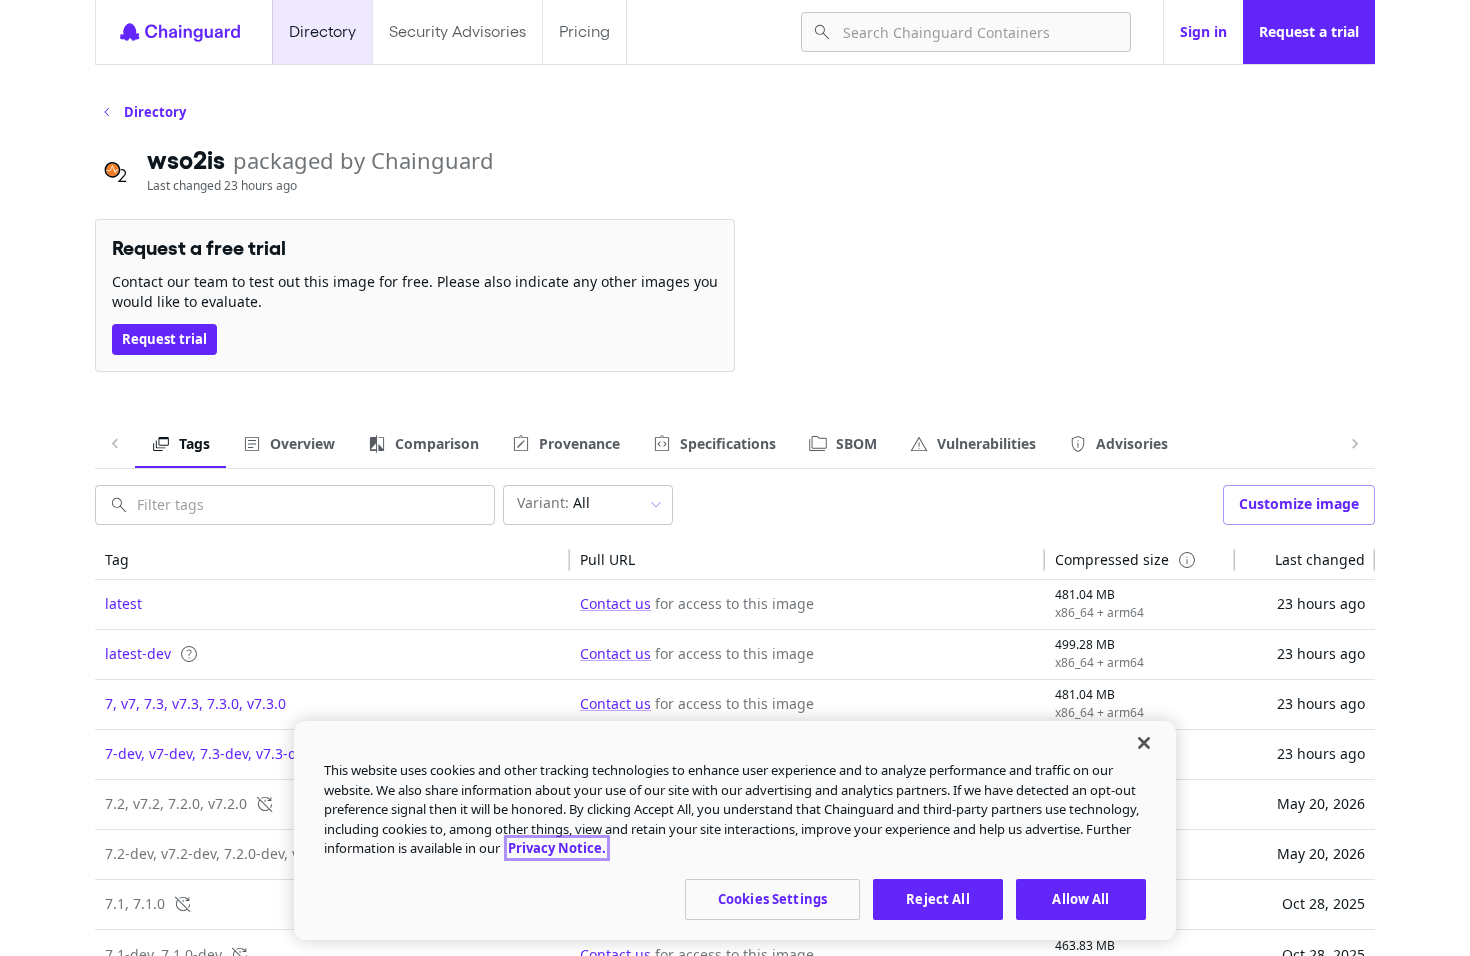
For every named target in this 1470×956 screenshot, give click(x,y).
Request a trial (1309, 31)
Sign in (1203, 31)
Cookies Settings (772, 898)
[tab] (180, 444)
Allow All (1080, 898)
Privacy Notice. (557, 848)
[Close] (1144, 743)
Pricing (584, 31)
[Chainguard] (180, 32)
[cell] (332, 605)
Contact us (615, 603)
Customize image (1299, 503)
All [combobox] (553, 502)
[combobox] (978, 32)
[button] (332, 560)
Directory (322, 31)
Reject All (937, 898)
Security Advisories (457, 31)
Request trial (164, 339)
